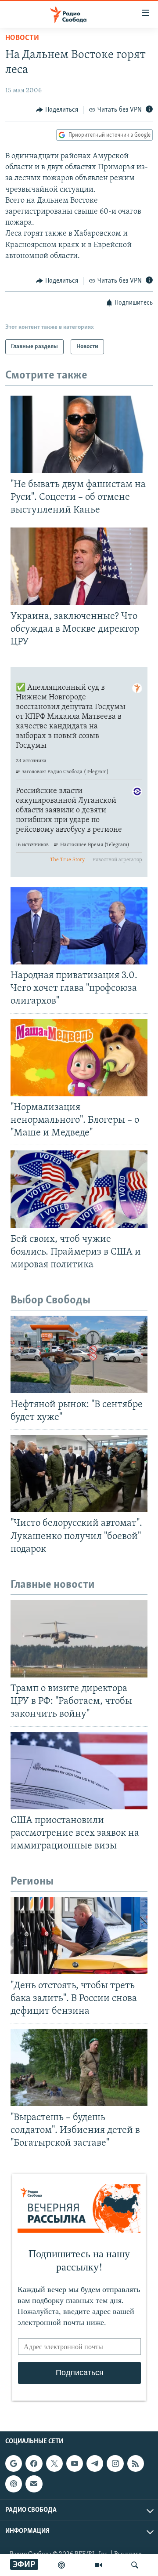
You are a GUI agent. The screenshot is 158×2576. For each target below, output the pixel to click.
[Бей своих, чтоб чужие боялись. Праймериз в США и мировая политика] (79, 1189)
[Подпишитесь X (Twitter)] (54, 2463)
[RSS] (136, 2463)
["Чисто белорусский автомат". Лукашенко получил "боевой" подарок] (79, 1474)
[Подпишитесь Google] (14, 2463)
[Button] (57, 110)
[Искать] (135, 2565)
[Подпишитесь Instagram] (115, 2463)
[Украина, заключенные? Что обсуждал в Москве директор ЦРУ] (79, 566)
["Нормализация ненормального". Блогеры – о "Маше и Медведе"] (79, 1058)
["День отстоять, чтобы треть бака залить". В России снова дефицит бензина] (79, 1936)
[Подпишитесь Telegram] (95, 2463)
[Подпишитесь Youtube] (75, 2463)
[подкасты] (61, 2565)
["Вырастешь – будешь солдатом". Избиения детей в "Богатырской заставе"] (79, 2067)
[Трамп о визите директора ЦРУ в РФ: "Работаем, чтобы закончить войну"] (79, 1639)
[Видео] (98, 2565)
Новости (22, 38)
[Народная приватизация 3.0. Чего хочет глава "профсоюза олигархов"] (79, 926)
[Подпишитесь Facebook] (34, 2463)
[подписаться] (34, 2484)
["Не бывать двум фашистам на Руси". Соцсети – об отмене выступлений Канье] (79, 434)
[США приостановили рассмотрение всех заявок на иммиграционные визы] (79, 1771)
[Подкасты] (14, 2484)
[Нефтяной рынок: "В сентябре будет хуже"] (79, 1354)
